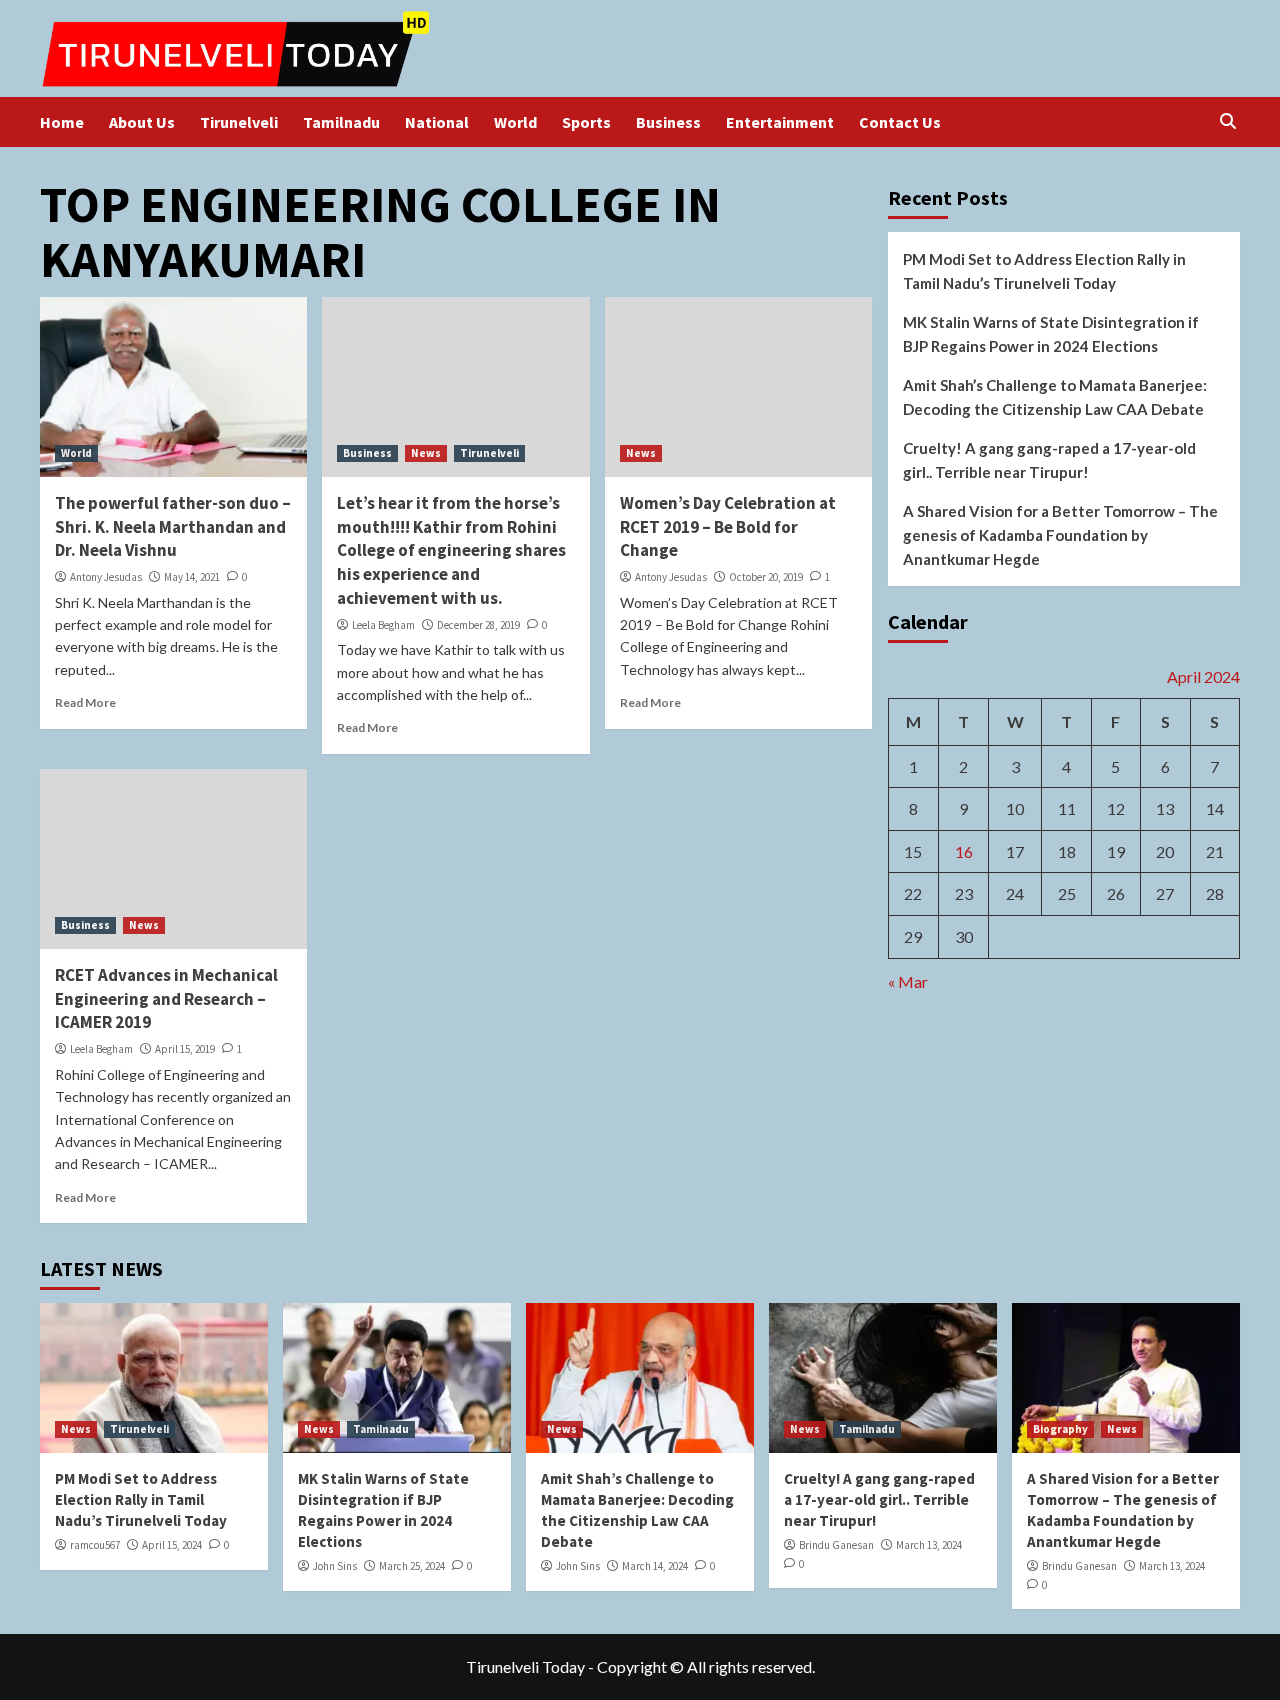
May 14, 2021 (192, 577)
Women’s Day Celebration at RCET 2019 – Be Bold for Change (728, 527)
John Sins (335, 1566)
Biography (1060, 1429)
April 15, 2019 (185, 1049)
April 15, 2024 (172, 1545)
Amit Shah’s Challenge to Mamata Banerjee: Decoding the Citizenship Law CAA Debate (1055, 397)
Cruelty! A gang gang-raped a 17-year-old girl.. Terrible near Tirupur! (1049, 460)
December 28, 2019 (478, 625)
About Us (142, 122)
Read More (85, 702)
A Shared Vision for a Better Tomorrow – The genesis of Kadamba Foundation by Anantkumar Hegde (1060, 535)
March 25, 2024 (412, 1566)
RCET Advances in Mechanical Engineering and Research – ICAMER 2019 (166, 999)
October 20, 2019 (766, 577)
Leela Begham (383, 625)
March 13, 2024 (929, 1545)
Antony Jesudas (106, 577)
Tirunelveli (239, 122)
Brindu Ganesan (836, 1545)
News (426, 453)
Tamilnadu (341, 122)
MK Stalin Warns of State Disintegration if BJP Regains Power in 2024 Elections (1051, 334)
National (437, 122)
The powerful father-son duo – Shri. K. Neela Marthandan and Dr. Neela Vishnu (173, 527)
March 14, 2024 (655, 1566)
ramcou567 (95, 1545)
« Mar (908, 980)
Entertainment (780, 122)
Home (62, 122)
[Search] (1227, 121)
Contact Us (900, 122)
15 (913, 850)
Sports (586, 122)
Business (668, 122)
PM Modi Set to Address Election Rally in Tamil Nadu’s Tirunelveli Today (1044, 271)
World (515, 122)
